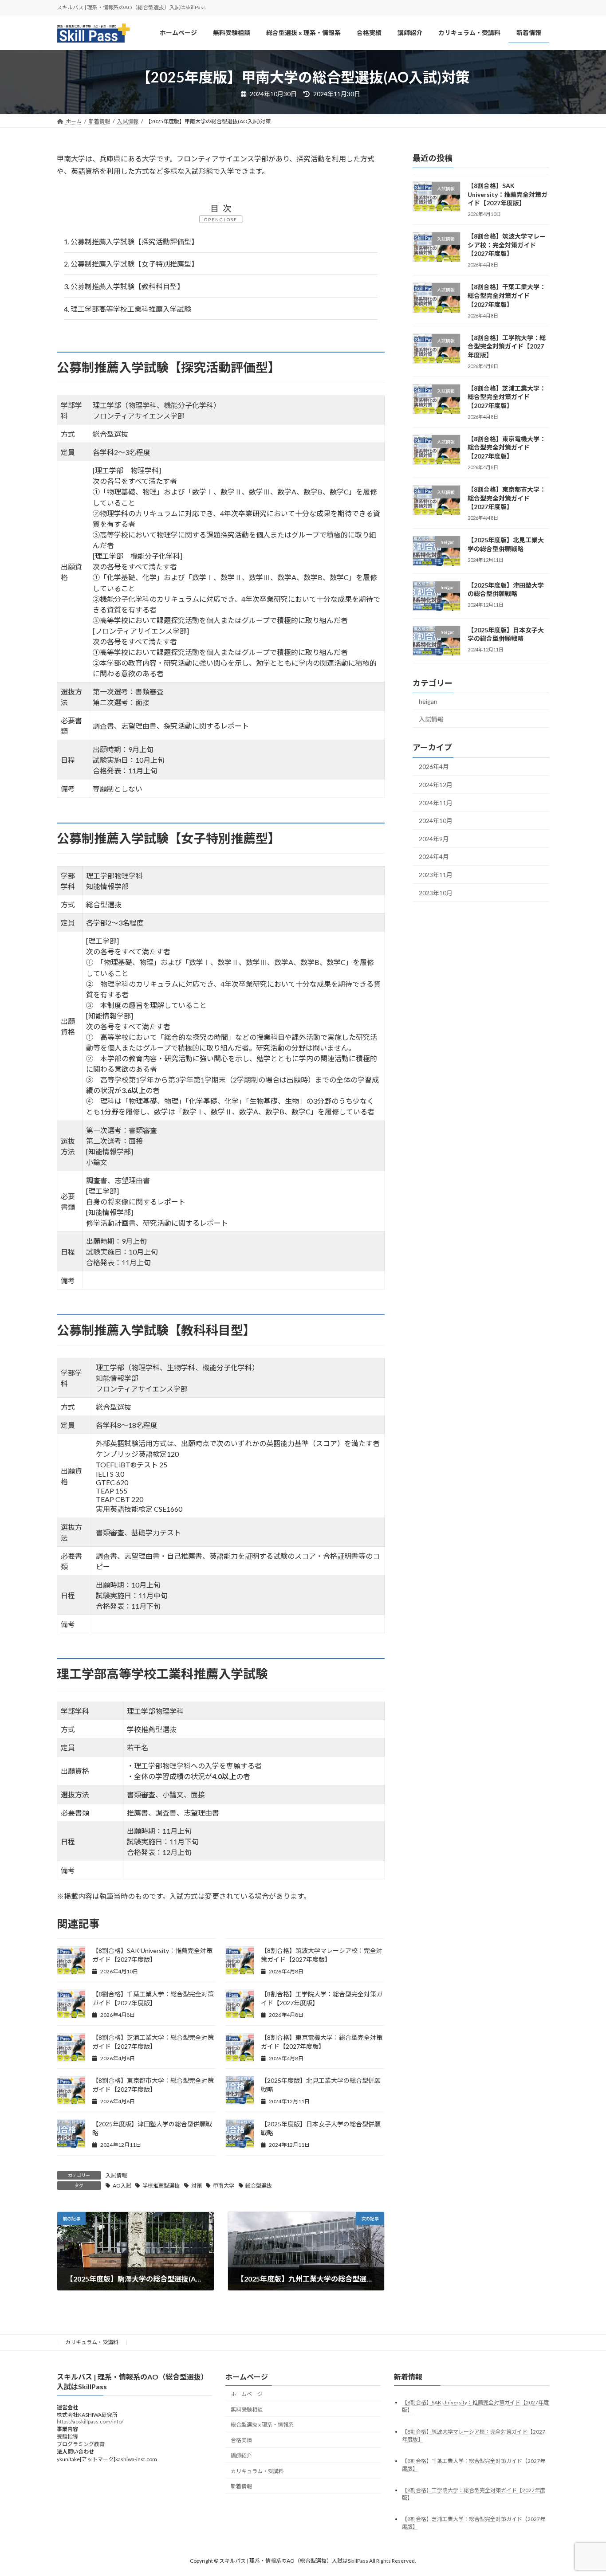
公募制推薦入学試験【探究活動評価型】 (131, 241)
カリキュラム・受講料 (92, 2342)
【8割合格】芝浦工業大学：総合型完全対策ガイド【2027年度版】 (507, 397)
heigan (428, 702)
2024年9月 (434, 839)
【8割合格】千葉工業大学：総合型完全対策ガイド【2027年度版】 (507, 296)
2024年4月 (434, 857)
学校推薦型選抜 (161, 2186)
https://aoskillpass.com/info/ (90, 2421)
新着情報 (241, 2486)
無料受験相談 (247, 2409)
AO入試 (122, 2186)
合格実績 (241, 2440)
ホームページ (247, 2394)
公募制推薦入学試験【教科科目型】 (124, 286)
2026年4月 (434, 767)
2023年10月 (436, 893)
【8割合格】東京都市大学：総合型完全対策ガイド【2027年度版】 (507, 498)
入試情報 (116, 2175)
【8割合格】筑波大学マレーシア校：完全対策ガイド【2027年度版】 (507, 245)
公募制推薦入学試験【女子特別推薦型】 (131, 264)
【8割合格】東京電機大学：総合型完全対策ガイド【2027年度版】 (507, 447)
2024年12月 (436, 785)
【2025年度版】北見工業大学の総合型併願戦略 (506, 545)
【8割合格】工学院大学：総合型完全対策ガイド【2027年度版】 (507, 346)
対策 (197, 2186)
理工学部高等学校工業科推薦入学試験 (128, 309)
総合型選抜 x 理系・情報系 (262, 2425)
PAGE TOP (584, 2490)
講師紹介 (241, 2456)
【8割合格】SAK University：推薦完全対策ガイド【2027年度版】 (508, 194)
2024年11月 (436, 803)
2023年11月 (436, 875)
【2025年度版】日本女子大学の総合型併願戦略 (506, 634)
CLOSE (228, 220)
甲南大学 (224, 2186)
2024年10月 (436, 821)
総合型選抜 (259, 2186)
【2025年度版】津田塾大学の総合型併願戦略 (506, 590)
